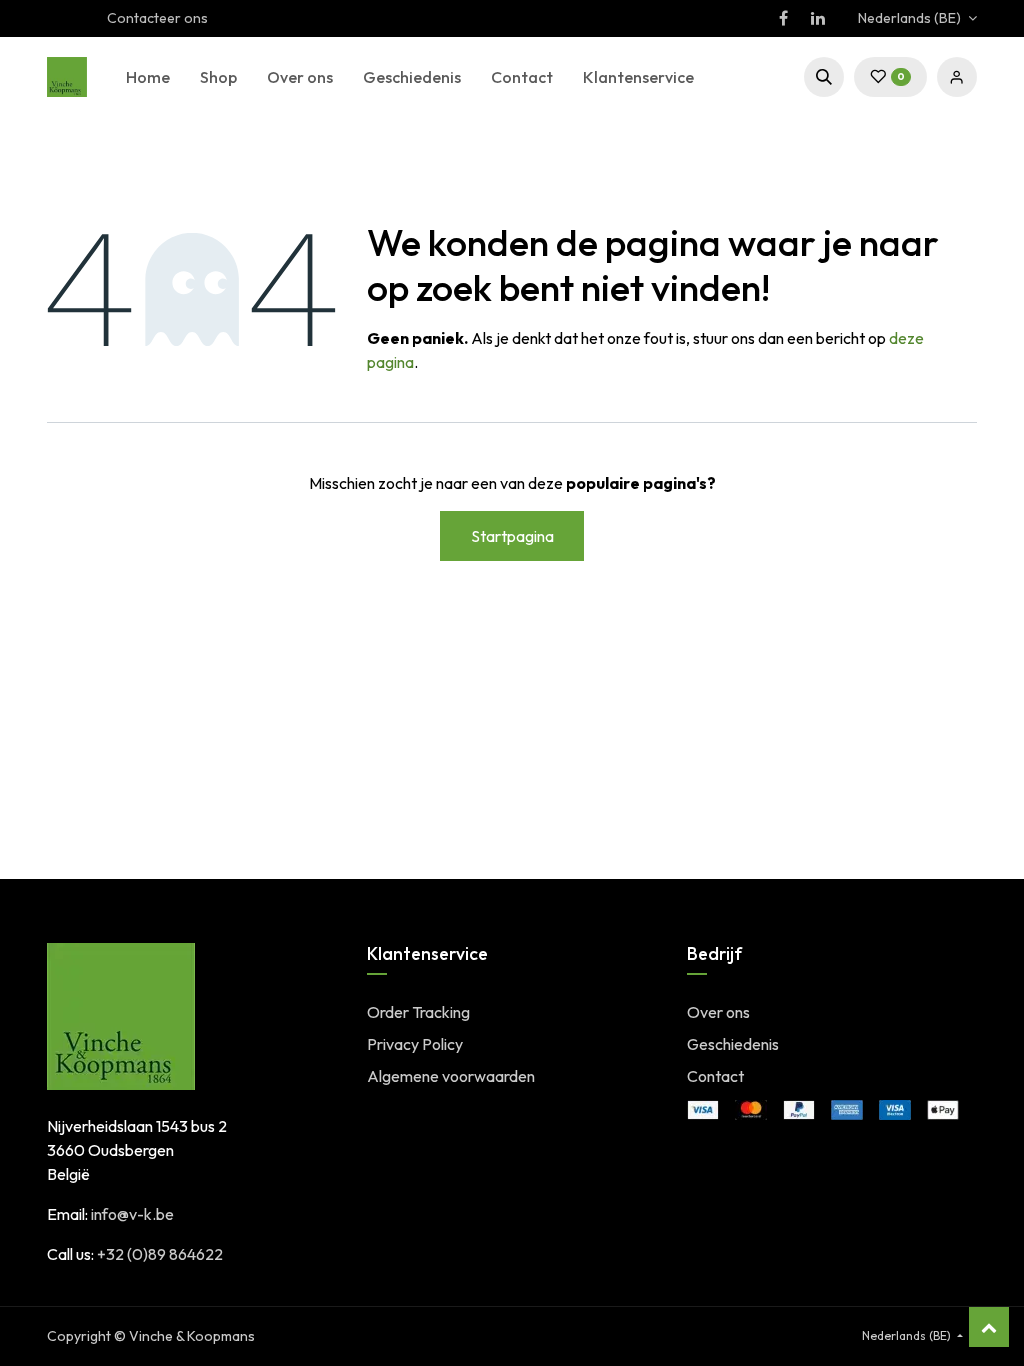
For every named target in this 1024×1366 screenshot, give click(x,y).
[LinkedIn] (818, 18)
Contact (715, 1076)
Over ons (718, 1012)
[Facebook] (783, 18)
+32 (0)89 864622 (160, 1254)
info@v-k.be (132, 1214)
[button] (824, 77)
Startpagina (512, 536)
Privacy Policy (415, 1044)
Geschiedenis (733, 1044)
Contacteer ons (157, 18)
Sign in (957, 77)
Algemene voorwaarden (451, 1076)
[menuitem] (148, 77)
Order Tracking (418, 1012)
